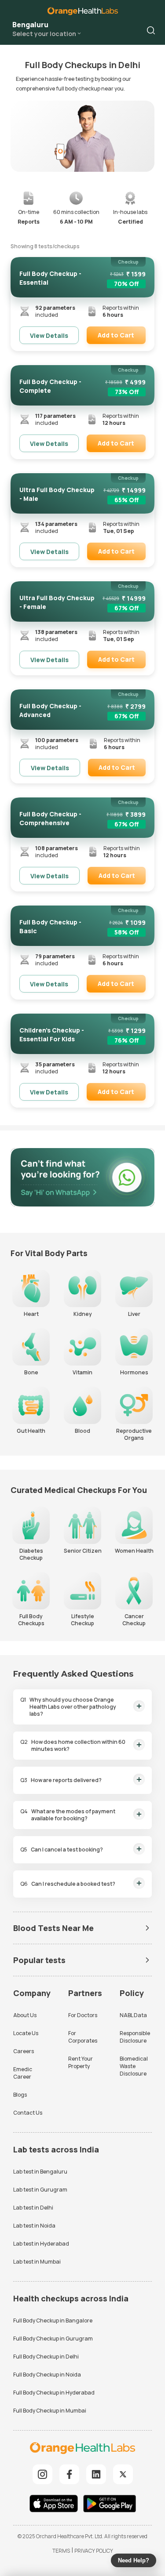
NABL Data (133, 2015)
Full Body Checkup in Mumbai (50, 2411)
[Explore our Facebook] (69, 2474)
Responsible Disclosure (135, 2037)
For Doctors (83, 2015)
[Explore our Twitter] (123, 2474)
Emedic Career (23, 2073)
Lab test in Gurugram (40, 2190)
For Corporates (83, 2037)
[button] (151, 30)
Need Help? (134, 2560)
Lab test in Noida (34, 2226)
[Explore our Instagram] (42, 2474)
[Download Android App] (110, 2505)
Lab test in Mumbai (37, 2262)
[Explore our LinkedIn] (96, 2474)
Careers (24, 2051)
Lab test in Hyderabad (41, 2244)
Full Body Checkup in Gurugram (53, 2339)
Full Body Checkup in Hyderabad (54, 2393)
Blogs (20, 2095)
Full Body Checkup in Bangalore (53, 2321)
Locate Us (26, 2033)
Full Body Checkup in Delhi (46, 2357)
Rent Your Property (81, 2062)
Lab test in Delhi (33, 2208)
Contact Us (28, 2113)
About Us (25, 2015)
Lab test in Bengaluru (40, 2172)
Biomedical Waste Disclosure (134, 2066)
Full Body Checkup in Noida (47, 2375)
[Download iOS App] (56, 2505)
